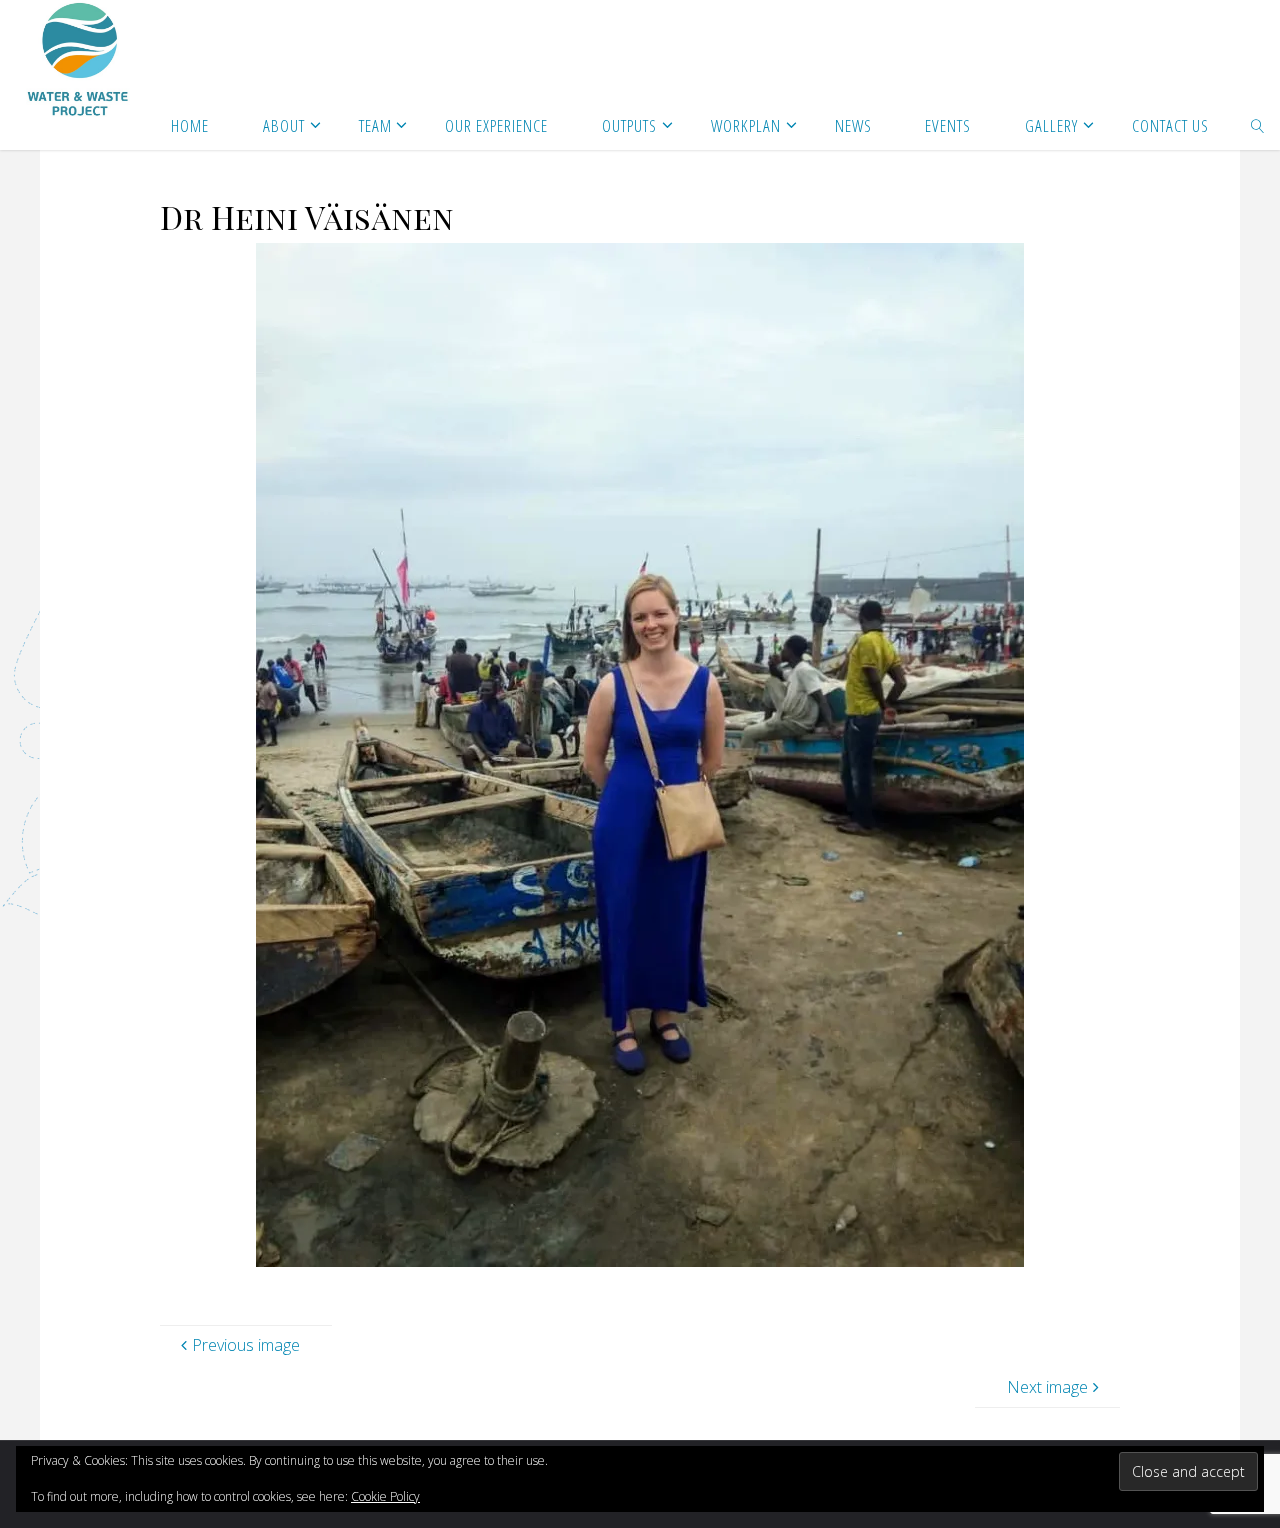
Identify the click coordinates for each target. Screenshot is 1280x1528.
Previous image (246, 1345)
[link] (1258, 125)
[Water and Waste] (78, 60)
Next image (1047, 1387)
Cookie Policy (385, 1496)
